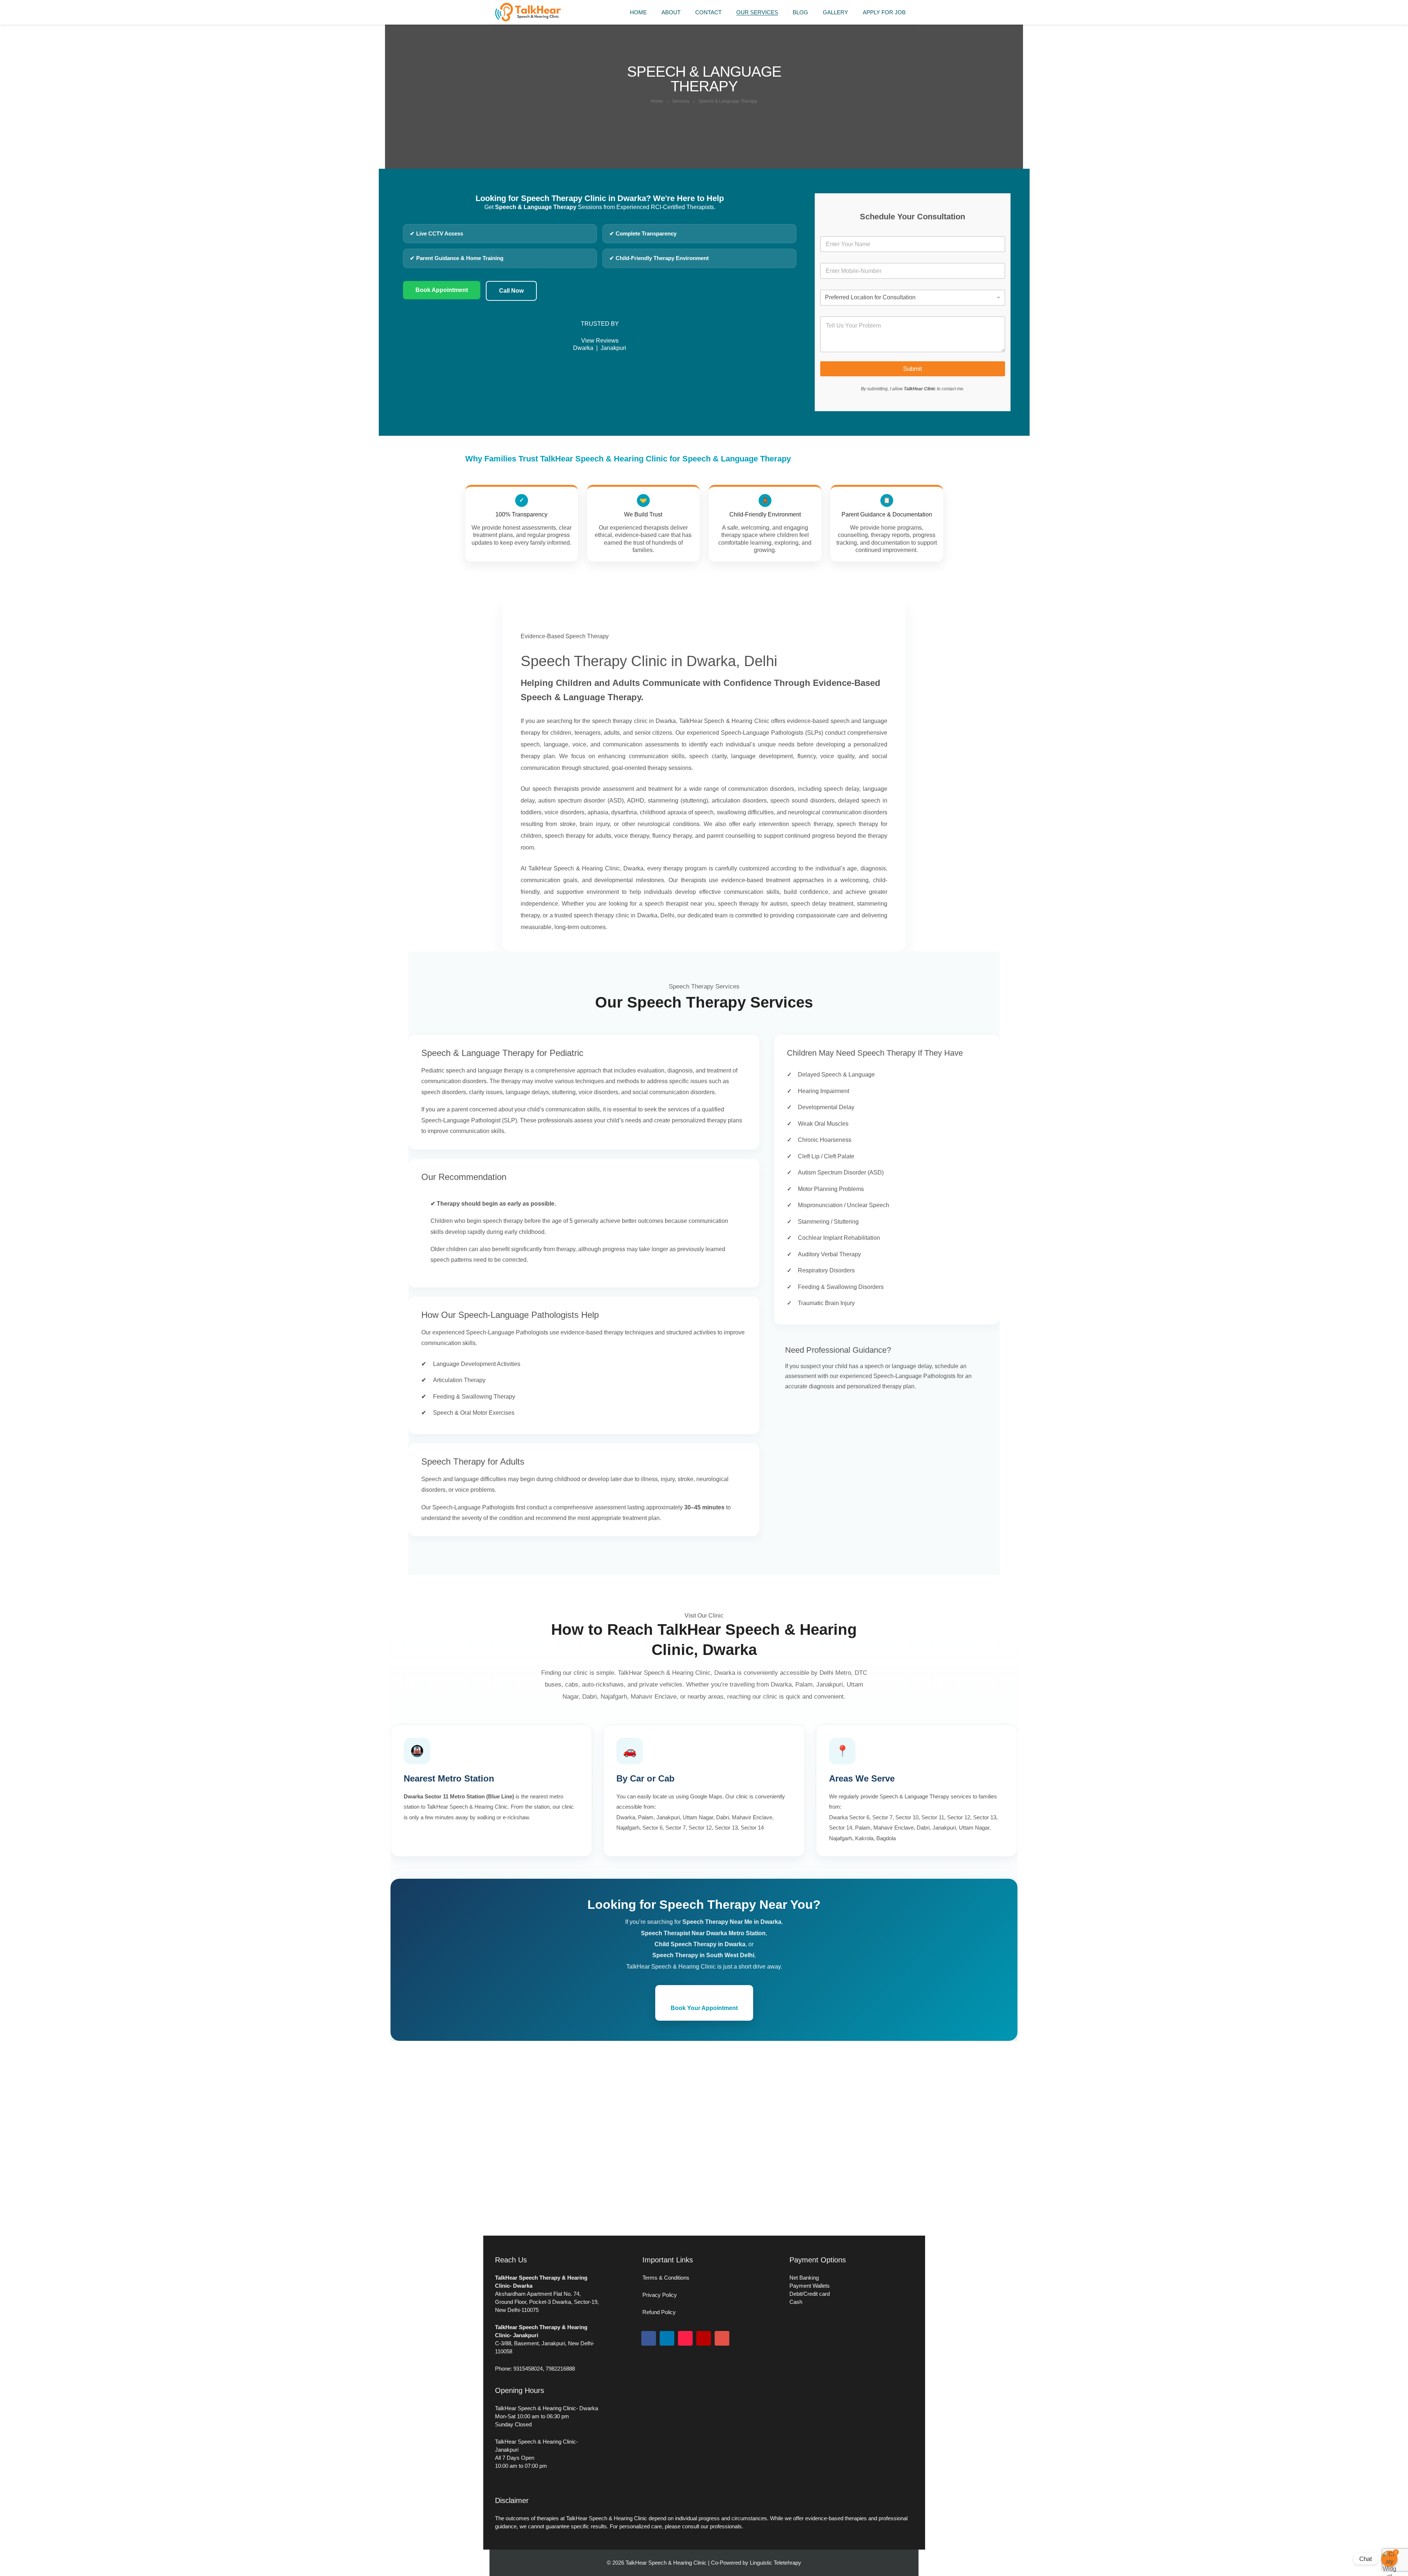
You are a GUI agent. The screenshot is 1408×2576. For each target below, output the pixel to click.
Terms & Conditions (666, 2278)
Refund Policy (659, 2312)
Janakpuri (613, 348)
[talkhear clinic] (528, 20)
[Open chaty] (1389, 2559)
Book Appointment (442, 290)
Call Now (511, 291)
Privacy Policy (660, 2295)
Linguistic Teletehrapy (775, 2563)
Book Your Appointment (704, 2008)
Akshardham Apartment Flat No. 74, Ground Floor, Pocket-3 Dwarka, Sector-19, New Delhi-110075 (547, 2302)
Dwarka (583, 348)
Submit (913, 369)
